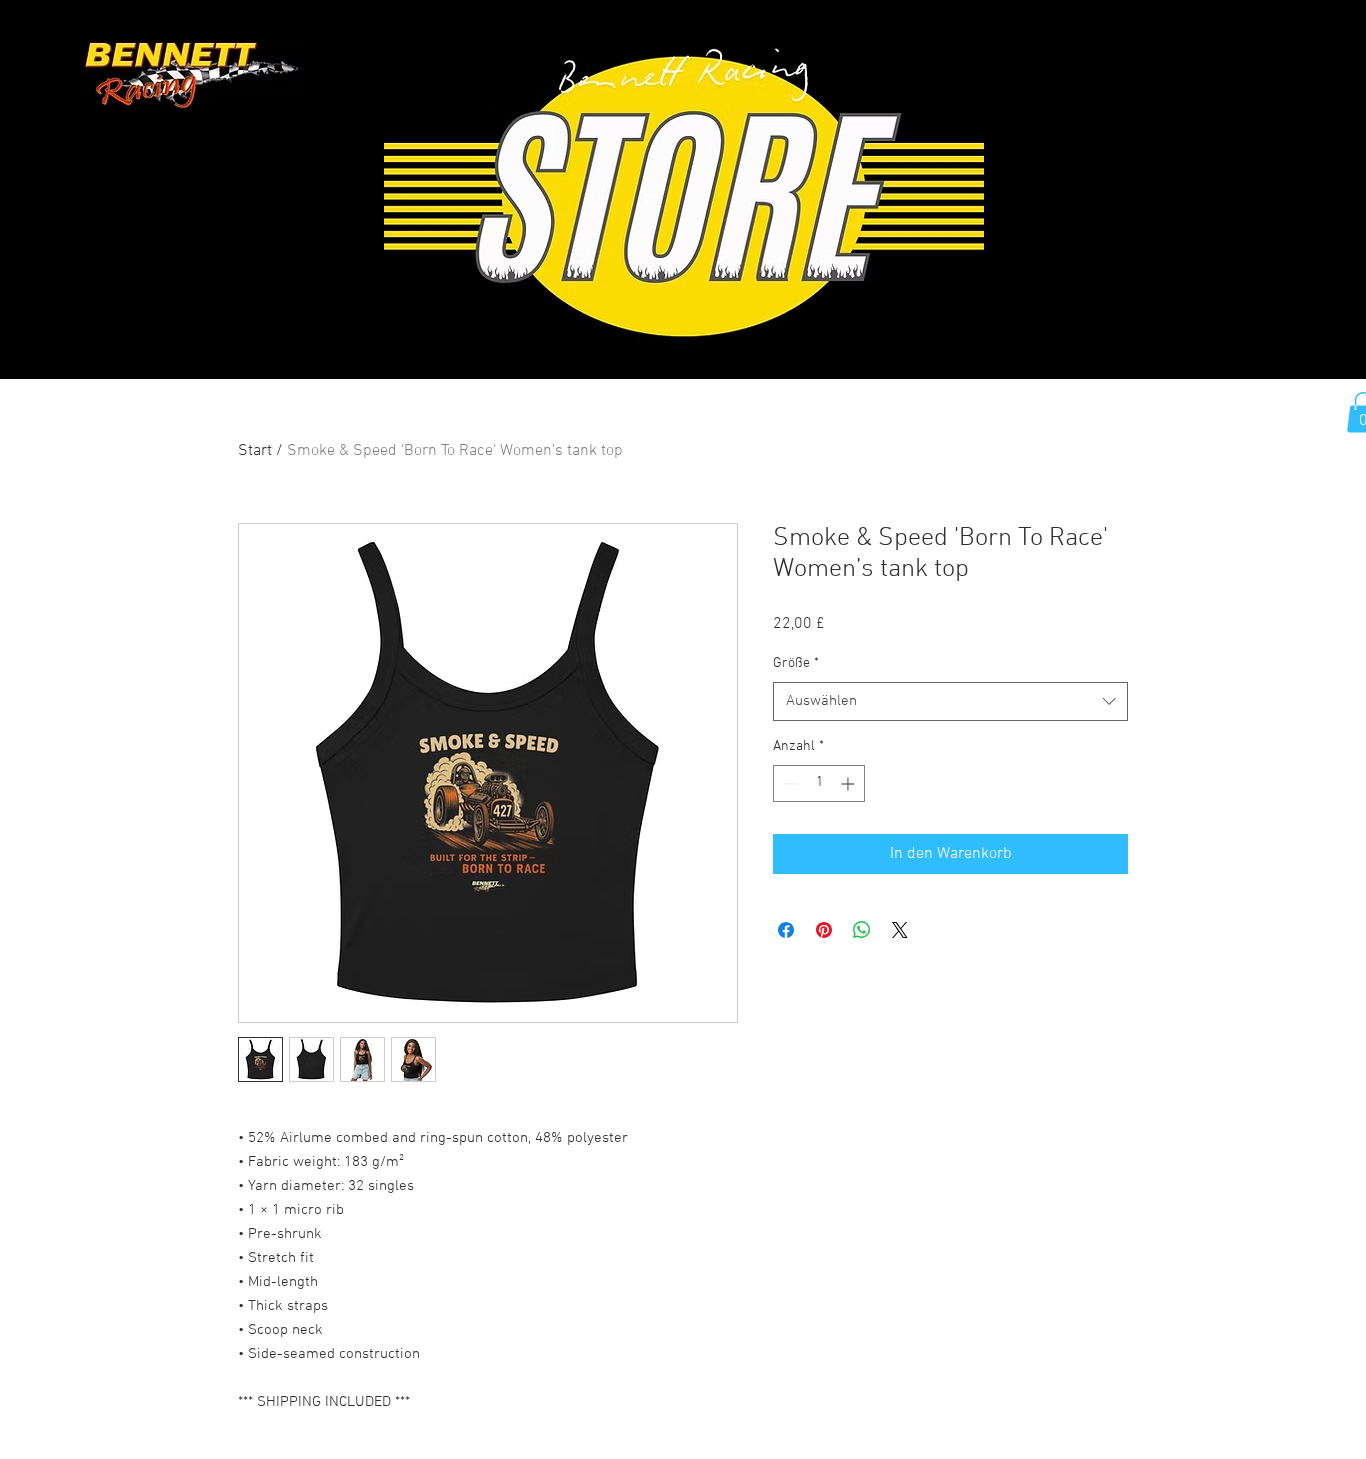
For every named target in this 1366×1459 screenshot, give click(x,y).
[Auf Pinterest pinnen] (824, 930)
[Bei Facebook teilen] (786, 930)
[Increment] (849, 783)
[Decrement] (788, 783)
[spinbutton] (819, 783)
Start (255, 451)
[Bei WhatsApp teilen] (862, 930)
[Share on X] (900, 930)
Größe (796, 663)
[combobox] (950, 701)
